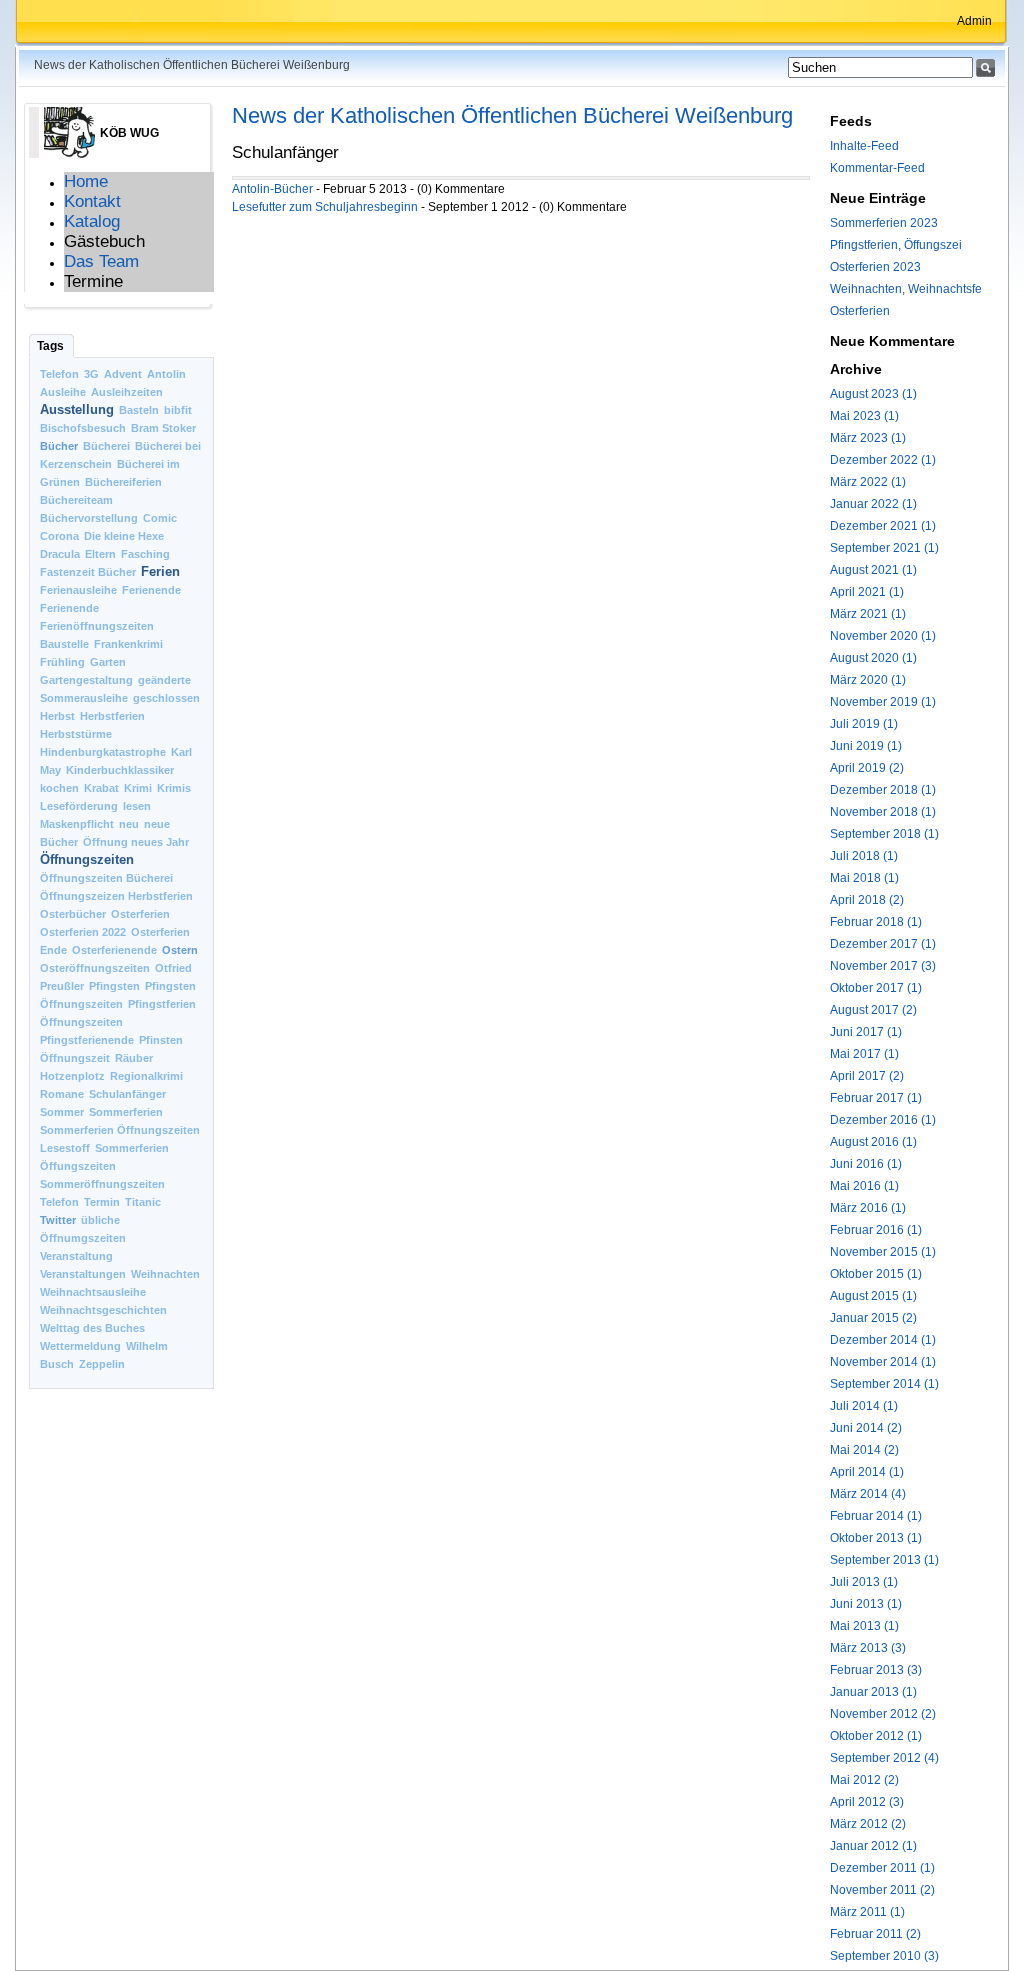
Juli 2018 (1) (864, 856)
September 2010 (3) (884, 1956)
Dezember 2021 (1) (883, 526)
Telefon (59, 374)
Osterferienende (114, 950)
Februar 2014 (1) (876, 1516)
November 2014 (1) (883, 1362)
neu (129, 824)
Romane (62, 1094)
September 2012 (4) (884, 1758)
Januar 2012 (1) (873, 1846)
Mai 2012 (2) (864, 1780)
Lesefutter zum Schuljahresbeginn (325, 207)
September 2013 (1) (884, 1560)
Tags (50, 346)
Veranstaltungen (83, 1274)
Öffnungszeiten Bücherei (106, 878)
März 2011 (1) (867, 1912)
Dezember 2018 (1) (883, 790)
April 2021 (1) (867, 592)
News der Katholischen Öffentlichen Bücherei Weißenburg (512, 115)
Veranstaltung (76, 1256)
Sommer (62, 1112)
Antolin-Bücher (272, 189)
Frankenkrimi (128, 644)
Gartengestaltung (86, 680)
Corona (59, 536)
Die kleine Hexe (124, 536)
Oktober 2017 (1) (876, 988)
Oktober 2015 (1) (876, 1274)
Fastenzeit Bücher (88, 572)
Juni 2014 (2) (866, 1428)
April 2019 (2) (867, 768)
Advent (123, 374)
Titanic (143, 1202)
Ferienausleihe (78, 590)
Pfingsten (114, 986)
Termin (102, 1202)
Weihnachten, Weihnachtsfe (906, 289)
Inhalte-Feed (864, 146)
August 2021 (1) (873, 570)
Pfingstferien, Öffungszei (896, 245)
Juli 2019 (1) (864, 724)
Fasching (145, 554)
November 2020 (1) (883, 636)
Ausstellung (77, 409)
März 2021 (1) (868, 614)
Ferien (160, 571)
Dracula (60, 554)
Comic (160, 518)
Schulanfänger (127, 1094)
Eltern (100, 554)
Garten (108, 662)
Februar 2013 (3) (876, 1670)
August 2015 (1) (873, 1296)
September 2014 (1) (884, 1384)
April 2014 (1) (867, 1472)
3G (91, 374)
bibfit (178, 410)
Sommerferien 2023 (884, 223)
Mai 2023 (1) (864, 416)
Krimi (138, 788)
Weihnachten (165, 1274)
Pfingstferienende (87, 1040)
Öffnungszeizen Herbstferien (116, 896)
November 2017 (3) (883, 966)
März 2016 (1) (868, 1208)
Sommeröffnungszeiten (102, 1184)
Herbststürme (76, 734)
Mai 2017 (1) (864, 1054)
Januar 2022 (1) (873, 504)
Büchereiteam (76, 500)
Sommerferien (126, 1112)
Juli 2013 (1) (864, 1582)
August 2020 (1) (873, 658)
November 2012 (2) (883, 1714)
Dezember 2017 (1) (883, 944)
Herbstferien (112, 716)
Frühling (62, 662)
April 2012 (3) (867, 1802)
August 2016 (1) (873, 1142)
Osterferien (140, 914)
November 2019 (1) (883, 702)
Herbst (57, 716)
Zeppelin (102, 1364)
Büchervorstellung (89, 518)
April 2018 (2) (867, 900)
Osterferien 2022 (83, 932)
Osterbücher (73, 914)
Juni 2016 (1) (866, 1164)
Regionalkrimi (146, 1076)
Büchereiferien (123, 482)
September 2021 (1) (884, 548)
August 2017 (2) (873, 1010)
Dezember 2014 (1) (883, 1340)
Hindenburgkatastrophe (103, 752)
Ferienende (151, 590)
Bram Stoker (163, 428)
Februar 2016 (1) (876, 1230)
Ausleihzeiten (127, 392)
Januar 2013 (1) (873, 1692)
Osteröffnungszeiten (95, 968)
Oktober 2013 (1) (876, 1538)
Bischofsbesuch (83, 428)
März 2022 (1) (868, 482)
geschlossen (166, 698)
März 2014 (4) (868, 1494)
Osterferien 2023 (875, 267)
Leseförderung (79, 806)
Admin (974, 21)
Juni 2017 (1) (866, 1032)
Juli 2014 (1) (864, 1406)
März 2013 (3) (868, 1648)
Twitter (58, 1220)
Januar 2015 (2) (873, 1318)
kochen (59, 788)
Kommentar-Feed (877, 168)
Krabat (101, 788)
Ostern (180, 950)
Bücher (59, 446)
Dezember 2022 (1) (883, 460)
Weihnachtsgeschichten (103, 1310)
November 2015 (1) (883, 1252)
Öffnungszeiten (87, 859)
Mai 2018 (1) (864, 878)
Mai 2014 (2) (864, 1450)
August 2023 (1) (873, 394)
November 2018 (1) (883, 812)
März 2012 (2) (868, 1824)
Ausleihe (63, 392)
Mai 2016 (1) (864, 1186)
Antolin (166, 374)
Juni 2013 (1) (866, 1604)
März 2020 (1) (868, 680)
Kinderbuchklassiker (120, 770)
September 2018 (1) (884, 834)
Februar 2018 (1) (876, 922)
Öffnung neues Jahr (136, 842)
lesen (137, 806)
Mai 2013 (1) (864, 1626)
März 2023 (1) (868, 438)
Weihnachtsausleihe (93, 1292)
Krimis (174, 788)
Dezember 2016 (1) (883, 1120)
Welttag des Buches (92, 1328)
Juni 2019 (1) (866, 746)
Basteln (139, 410)
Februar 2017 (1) (876, 1098)
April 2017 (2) (867, 1076)
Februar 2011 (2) (875, 1934)
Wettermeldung (80, 1346)
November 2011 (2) (882, 1890)
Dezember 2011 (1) (882, 1868)
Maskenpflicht (77, 824)
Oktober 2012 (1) (876, 1736)
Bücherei (106, 446)
